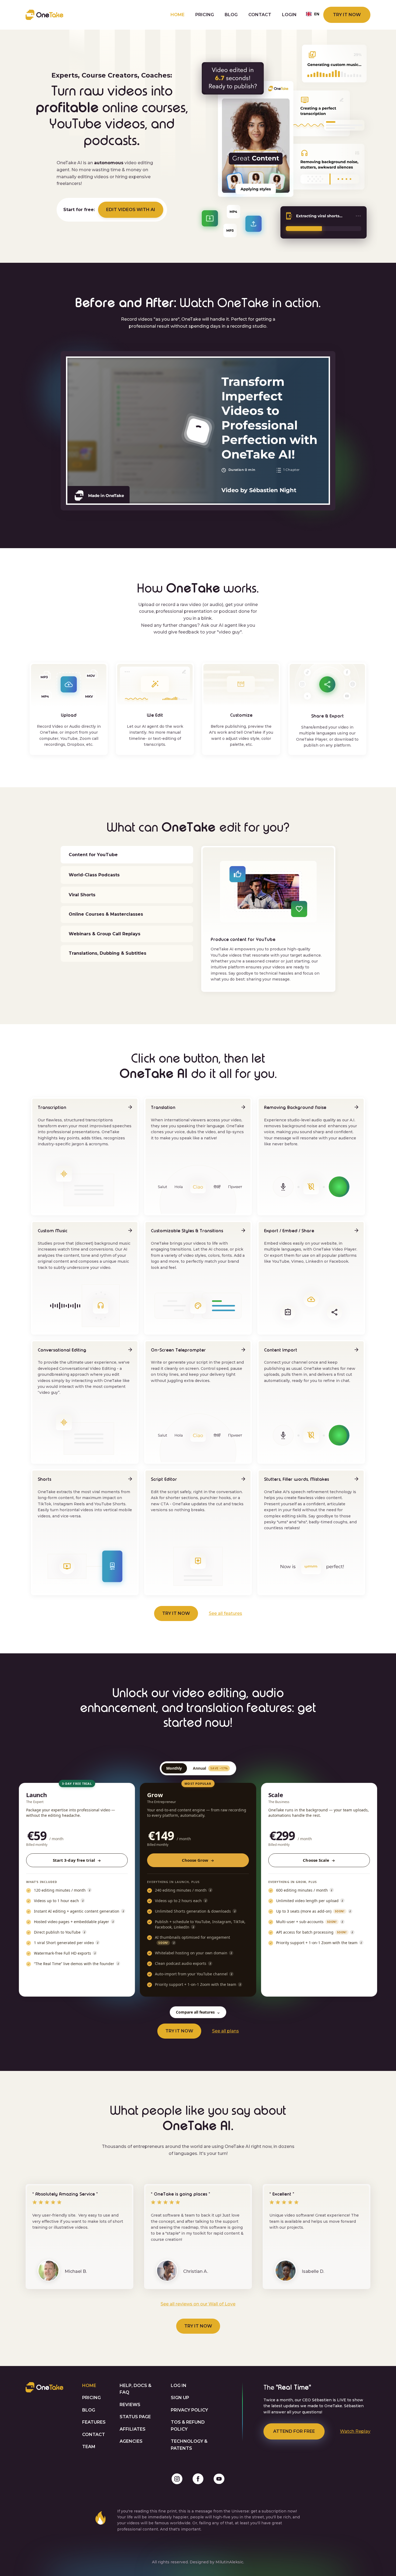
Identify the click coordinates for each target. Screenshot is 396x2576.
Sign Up (180, 2398)
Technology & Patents (189, 2445)
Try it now (347, 15)
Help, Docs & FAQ (136, 2389)
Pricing (205, 15)
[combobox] (313, 14)
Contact (260, 15)
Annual (210, 1768)
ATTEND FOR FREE (294, 2431)
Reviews (130, 2405)
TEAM (89, 2447)
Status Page (135, 2417)
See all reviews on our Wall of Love (198, 2304)
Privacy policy (189, 2410)
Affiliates (133, 2429)
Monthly (174, 1768)
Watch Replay (355, 2431)
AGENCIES (131, 2441)
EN (317, 14)
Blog (231, 15)
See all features (225, 1613)
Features (94, 2422)
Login (289, 15)
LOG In (179, 2386)
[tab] (127, 855)
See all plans (225, 2031)
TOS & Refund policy (188, 2426)
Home (178, 15)
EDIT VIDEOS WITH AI (131, 210)
